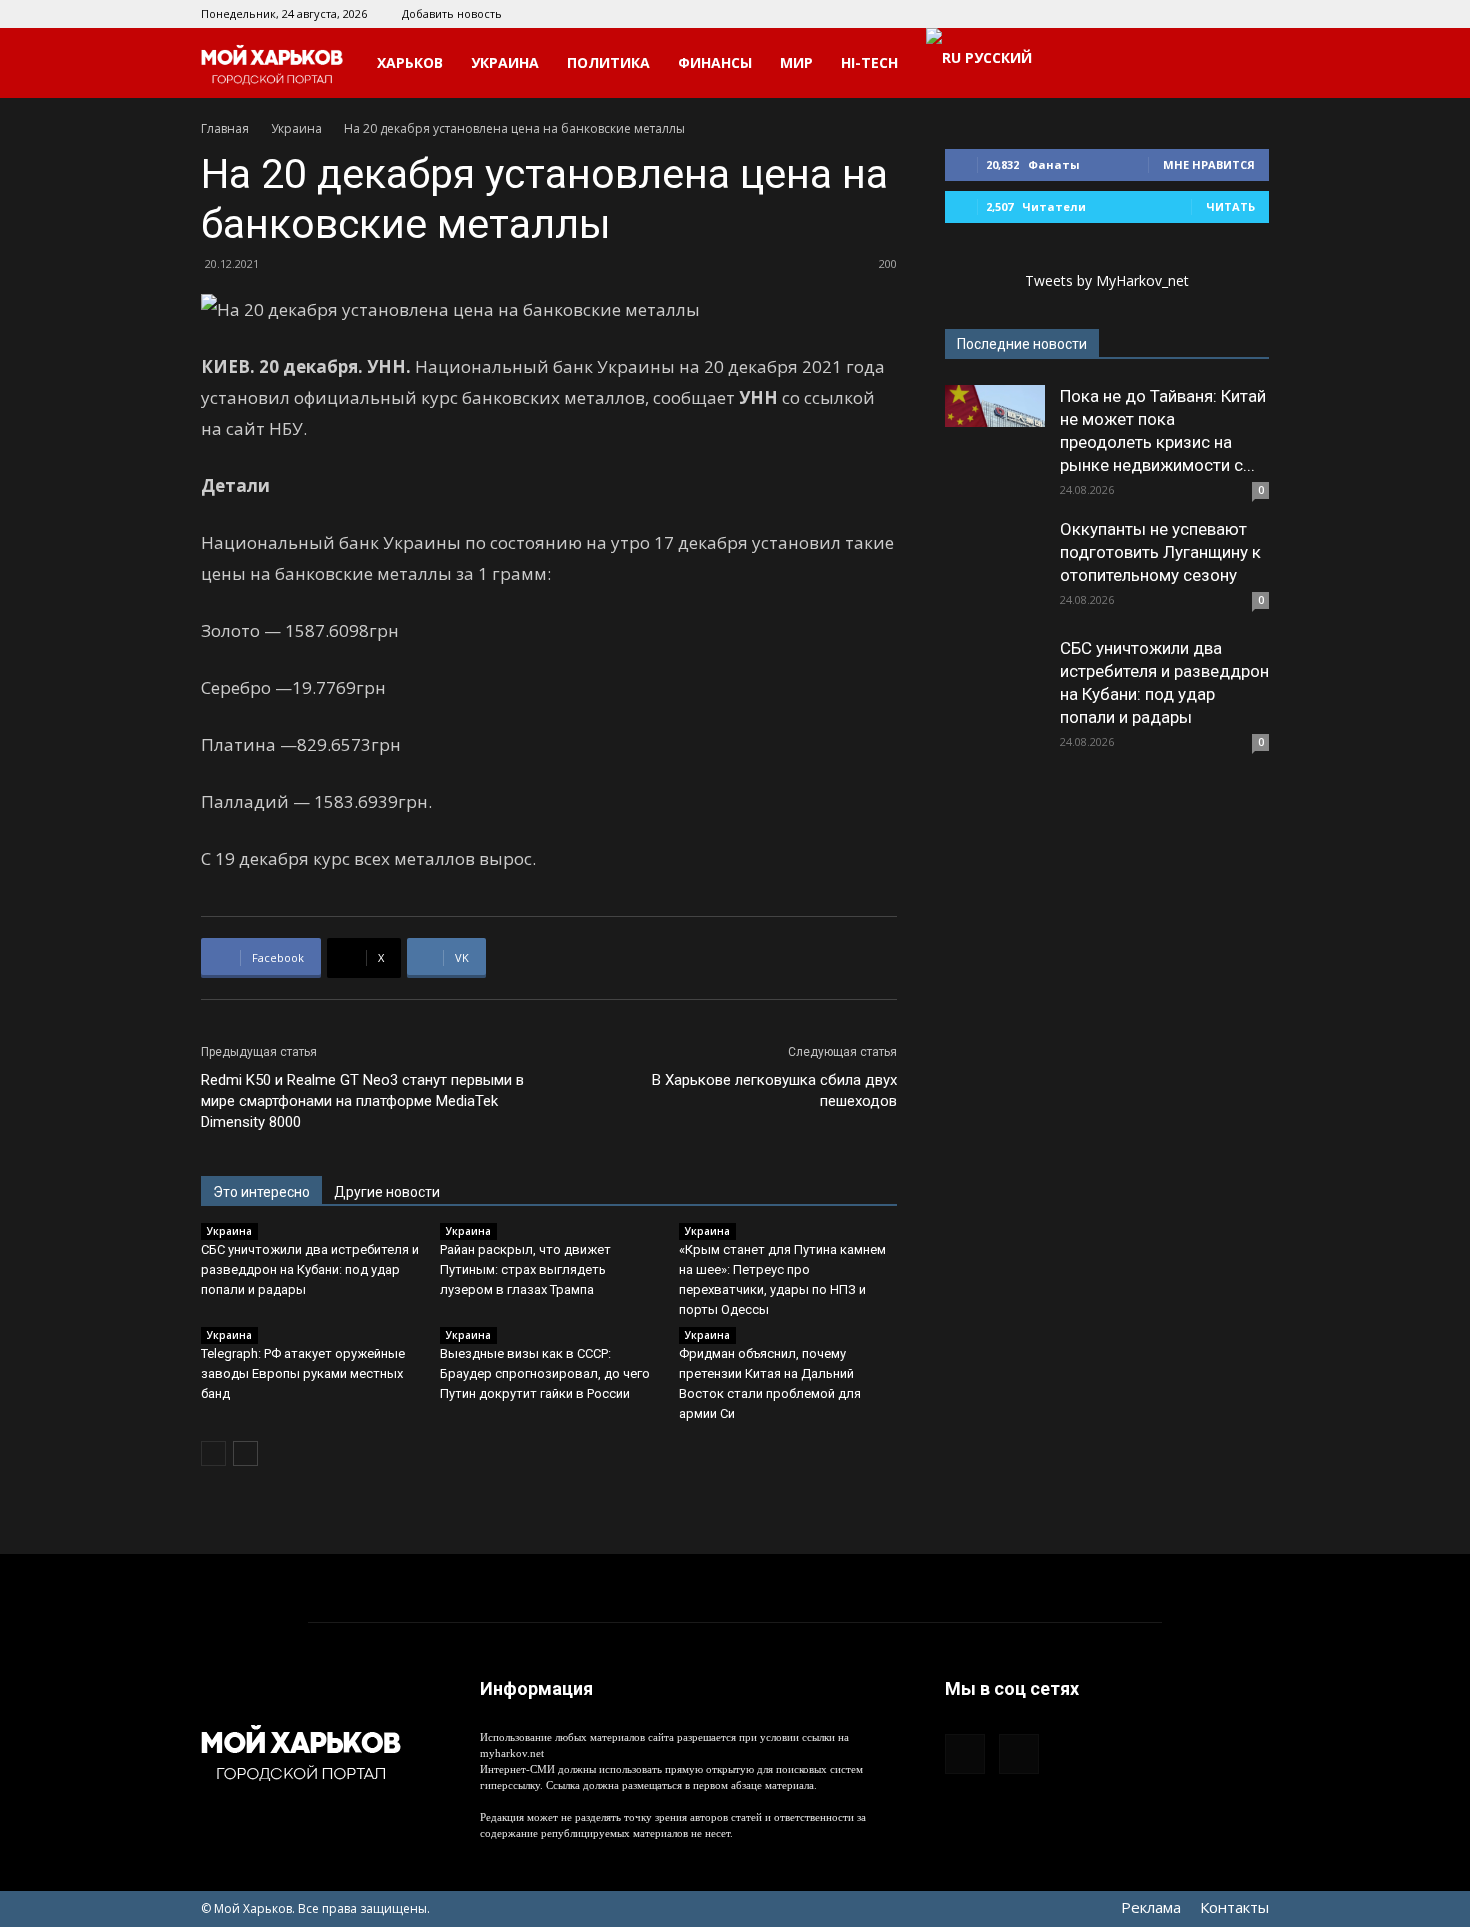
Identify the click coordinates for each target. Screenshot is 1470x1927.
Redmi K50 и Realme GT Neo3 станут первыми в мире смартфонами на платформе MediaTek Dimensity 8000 (362, 1101)
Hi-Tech (869, 62)
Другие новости (387, 1192)
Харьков (410, 62)
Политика (608, 62)
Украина (505, 62)
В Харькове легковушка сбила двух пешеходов (774, 1090)
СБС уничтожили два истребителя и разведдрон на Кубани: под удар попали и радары (310, 1269)
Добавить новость (452, 13)
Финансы (715, 62)
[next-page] (245, 1453)
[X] (1254, 14)
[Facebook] (1221, 14)
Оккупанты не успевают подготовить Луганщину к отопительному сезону (1160, 552)
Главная (225, 128)
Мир (796, 62)
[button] (1245, 64)
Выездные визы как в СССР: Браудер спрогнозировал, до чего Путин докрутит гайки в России (545, 1373)
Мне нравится (1209, 164)
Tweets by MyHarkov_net (1107, 280)
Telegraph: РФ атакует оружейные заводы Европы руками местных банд (303, 1373)
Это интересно (261, 1192)
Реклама (1151, 1907)
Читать (1230, 206)
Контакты (1234, 1907)
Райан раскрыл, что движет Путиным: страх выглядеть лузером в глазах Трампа (525, 1269)
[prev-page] (213, 1453)
